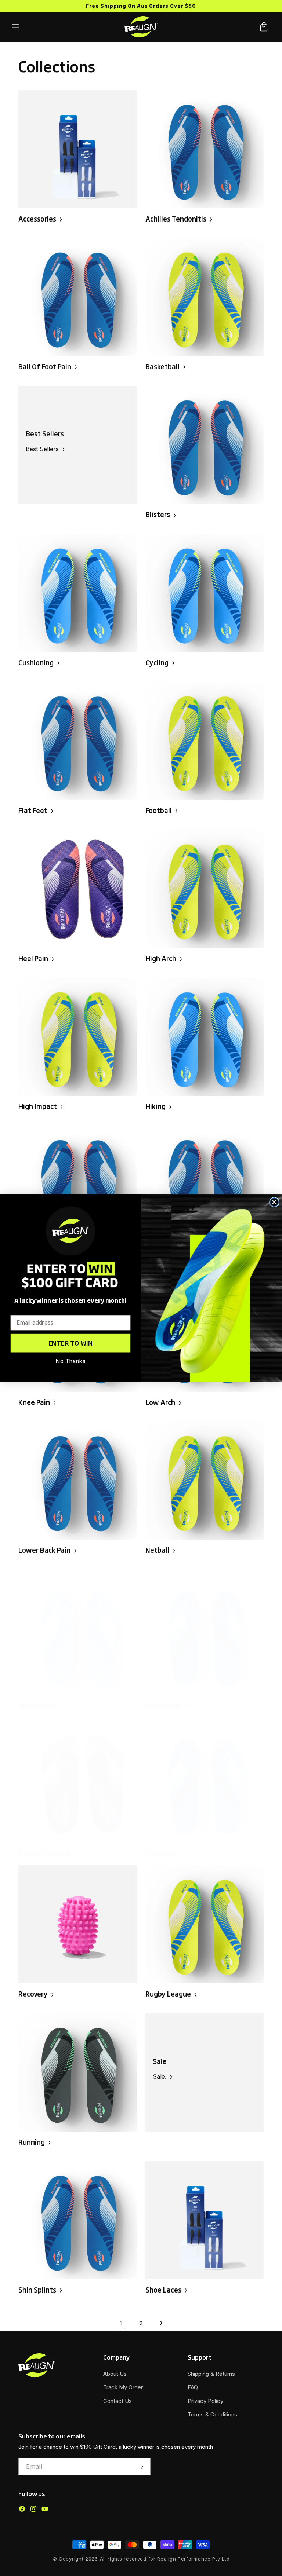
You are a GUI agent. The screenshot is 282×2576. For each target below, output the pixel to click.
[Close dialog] (274, 1202)
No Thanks (70, 1361)
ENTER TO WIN (71, 1343)
